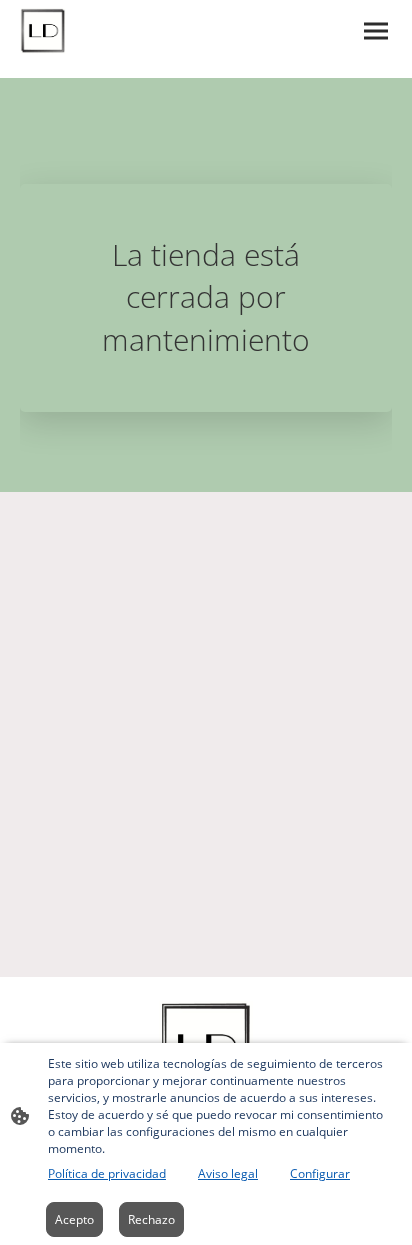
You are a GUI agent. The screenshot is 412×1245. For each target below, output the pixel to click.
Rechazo (151, 1219)
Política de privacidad (107, 1173)
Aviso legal (228, 1173)
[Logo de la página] (43, 31)
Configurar (320, 1173)
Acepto (74, 1219)
